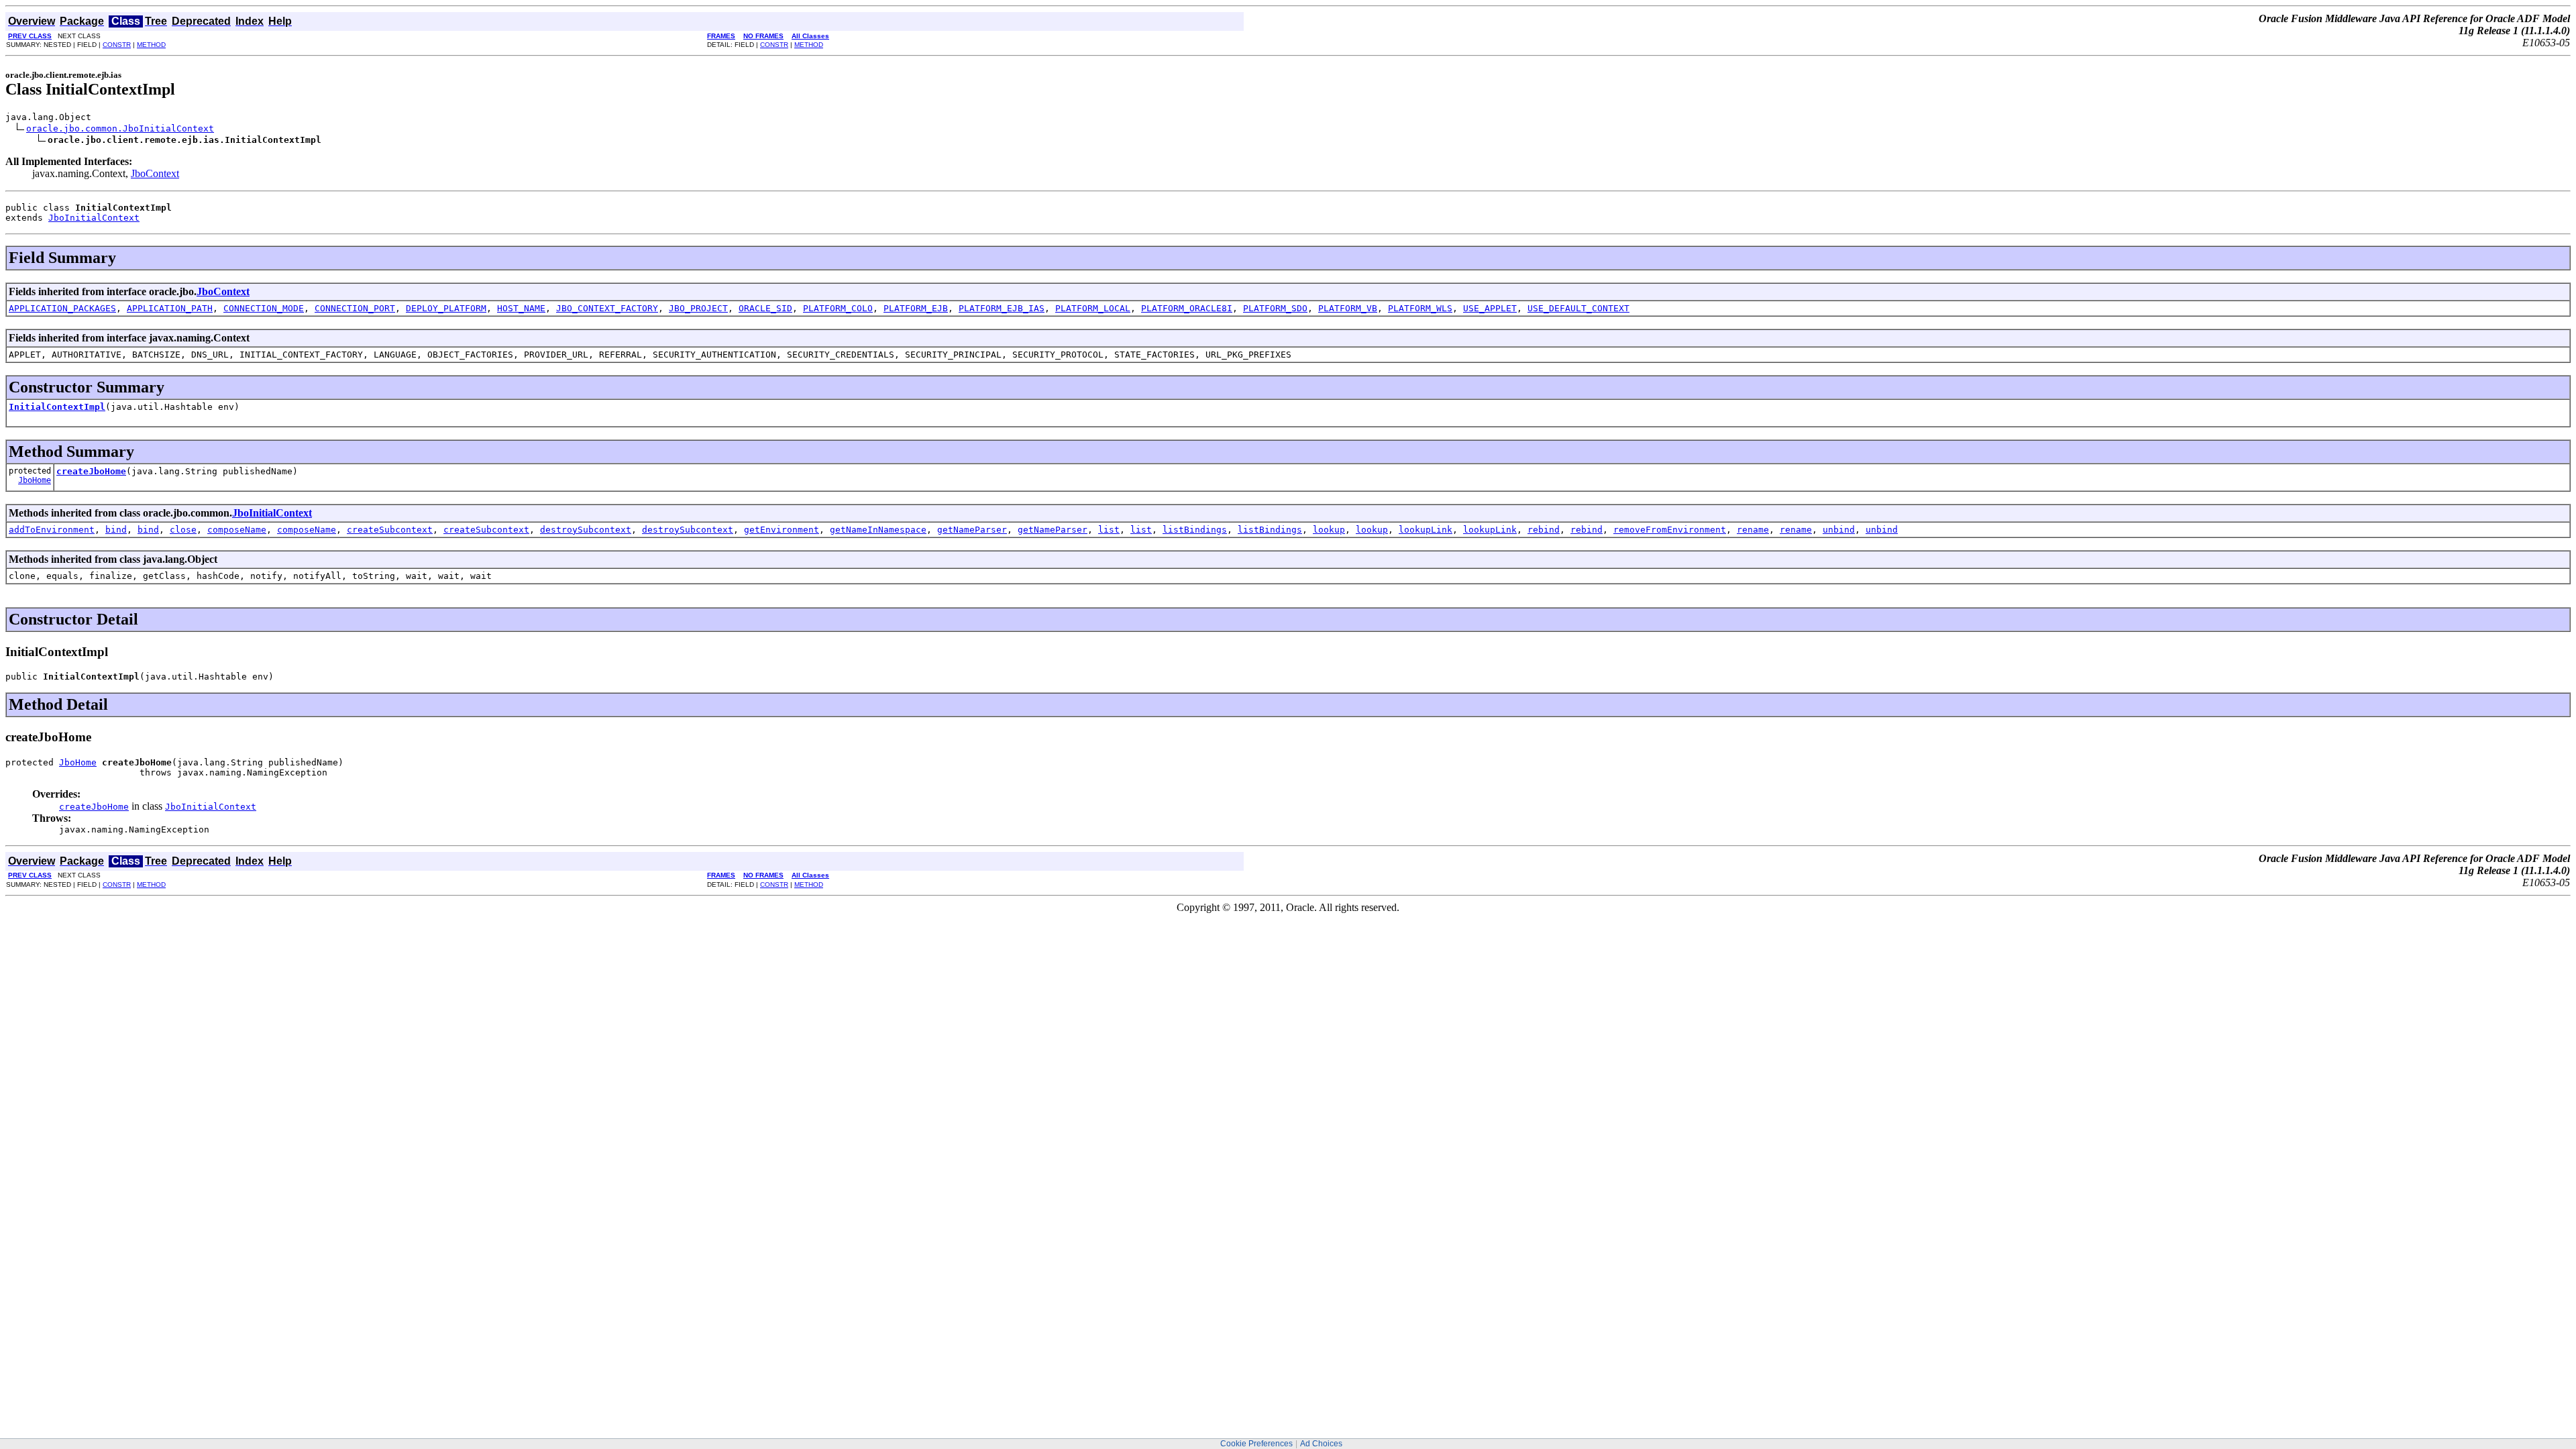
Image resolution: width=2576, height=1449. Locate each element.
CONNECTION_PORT (355, 308)
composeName (237, 530)
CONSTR (117, 45)
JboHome (35, 480)
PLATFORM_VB (1348, 308)
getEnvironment (782, 530)
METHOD (151, 45)
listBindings (1195, 530)
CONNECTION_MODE (264, 308)
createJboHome (91, 471)
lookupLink (1426, 530)
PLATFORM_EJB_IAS (1002, 308)
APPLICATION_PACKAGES (62, 308)
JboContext (155, 173)
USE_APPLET (1490, 308)
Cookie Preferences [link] (1256, 1444)
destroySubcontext (586, 530)
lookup (1329, 530)
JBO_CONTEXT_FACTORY (607, 308)
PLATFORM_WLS (1420, 308)
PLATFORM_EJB (916, 308)
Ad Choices (1321, 1444)
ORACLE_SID (765, 308)
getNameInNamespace (878, 530)
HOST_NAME (521, 308)
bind (116, 530)
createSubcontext (390, 530)
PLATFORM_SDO (1275, 308)
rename (1753, 530)
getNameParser (972, 530)
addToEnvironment (52, 530)
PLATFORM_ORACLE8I (1187, 308)
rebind (1544, 530)
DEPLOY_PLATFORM (446, 308)
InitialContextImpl (57, 407)
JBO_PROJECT (698, 308)
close (183, 530)
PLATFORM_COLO (838, 308)
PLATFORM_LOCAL (1093, 308)
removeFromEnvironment (1670, 530)
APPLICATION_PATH (170, 308)
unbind (1839, 530)
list (1109, 530)
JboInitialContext (94, 218)
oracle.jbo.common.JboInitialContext (120, 128)
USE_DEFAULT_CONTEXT (1578, 308)
